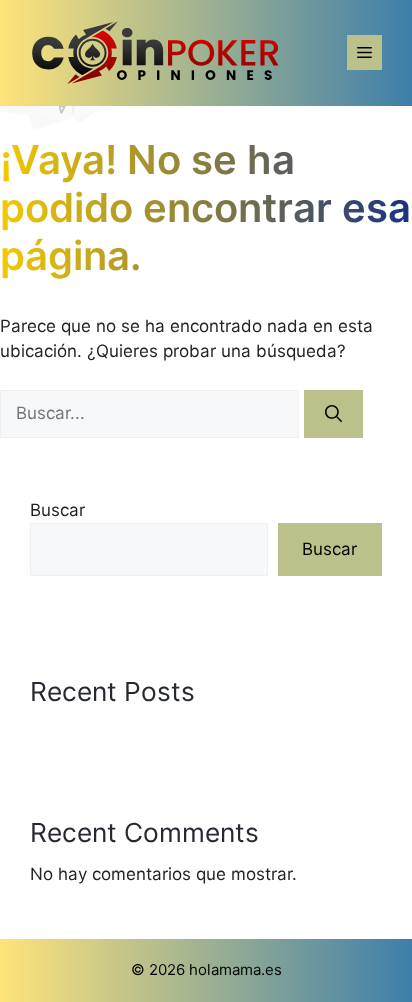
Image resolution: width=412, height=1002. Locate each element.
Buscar (57, 510)
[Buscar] (333, 414)
